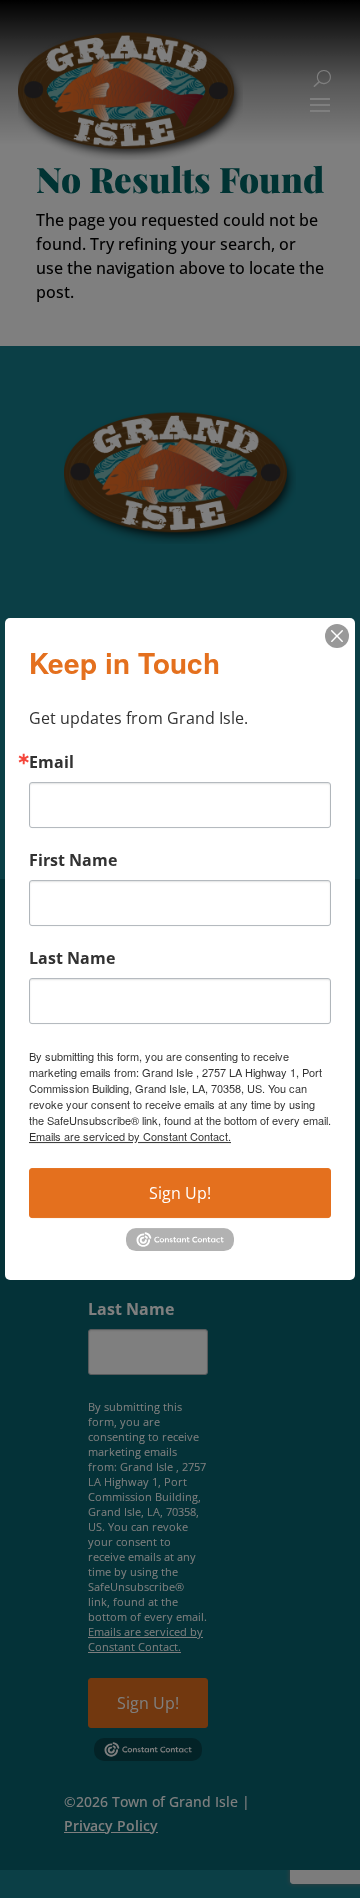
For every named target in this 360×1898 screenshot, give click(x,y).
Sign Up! (180, 1193)
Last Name (72, 958)
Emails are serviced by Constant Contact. (130, 1136)
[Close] (337, 636)
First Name (73, 860)
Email (51, 762)
